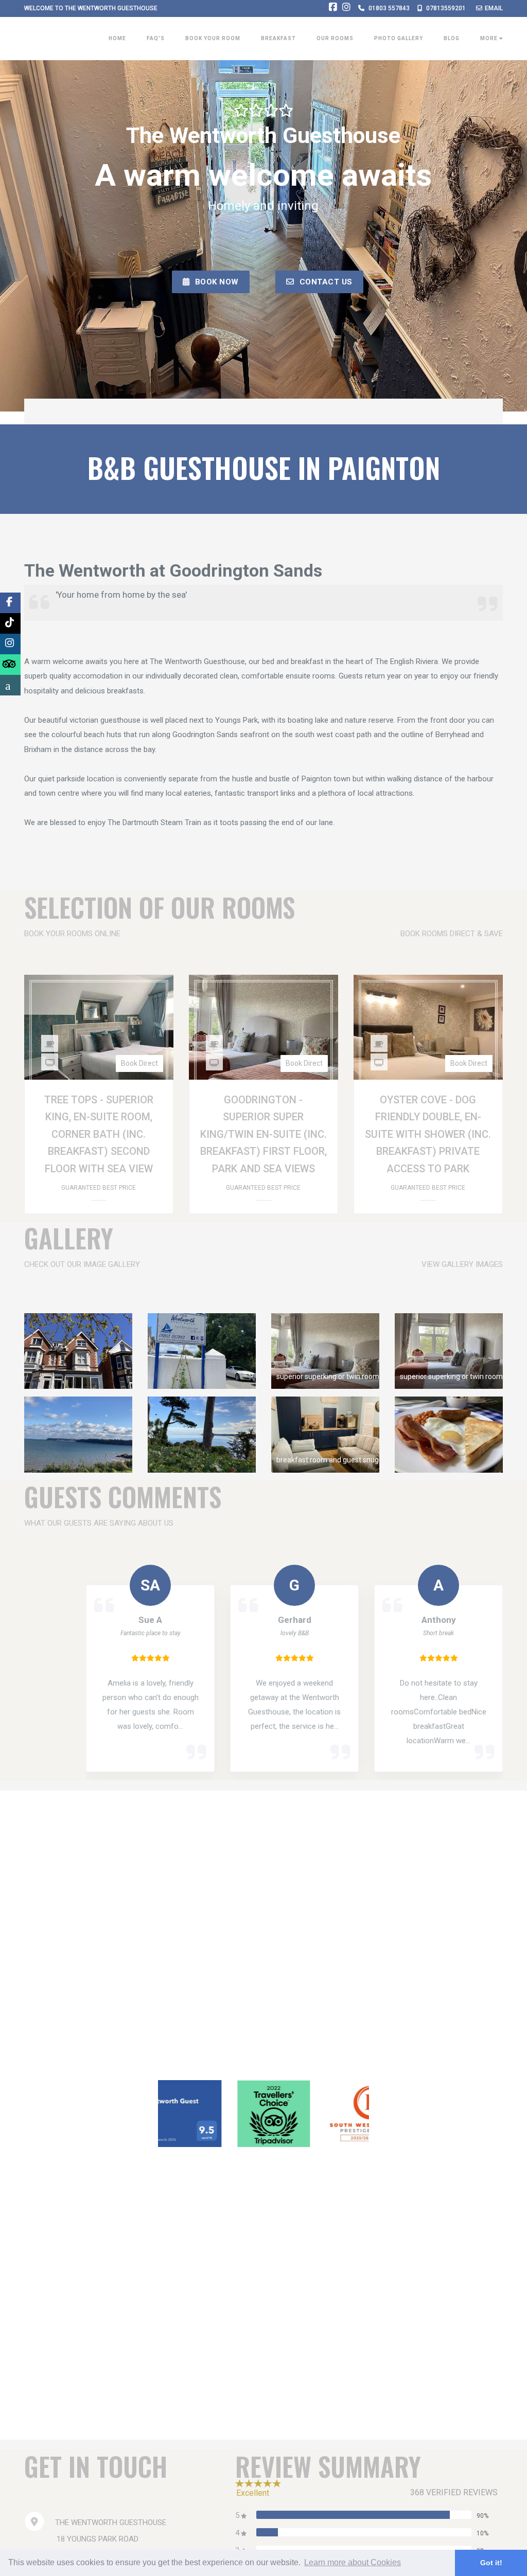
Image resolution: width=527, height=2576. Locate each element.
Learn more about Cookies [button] (353, 2562)
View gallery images (462, 1264)
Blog (452, 38)
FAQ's (156, 38)
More (490, 38)
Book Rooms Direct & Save (452, 934)
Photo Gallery (399, 38)
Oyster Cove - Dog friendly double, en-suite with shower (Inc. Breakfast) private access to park (428, 1134)
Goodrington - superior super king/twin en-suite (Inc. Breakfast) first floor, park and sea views (263, 1134)
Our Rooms (335, 38)
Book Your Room (213, 38)
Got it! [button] (491, 2563)
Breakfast (278, 38)
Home (117, 38)
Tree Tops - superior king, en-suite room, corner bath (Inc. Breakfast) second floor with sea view (99, 1134)
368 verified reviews (454, 2492)
